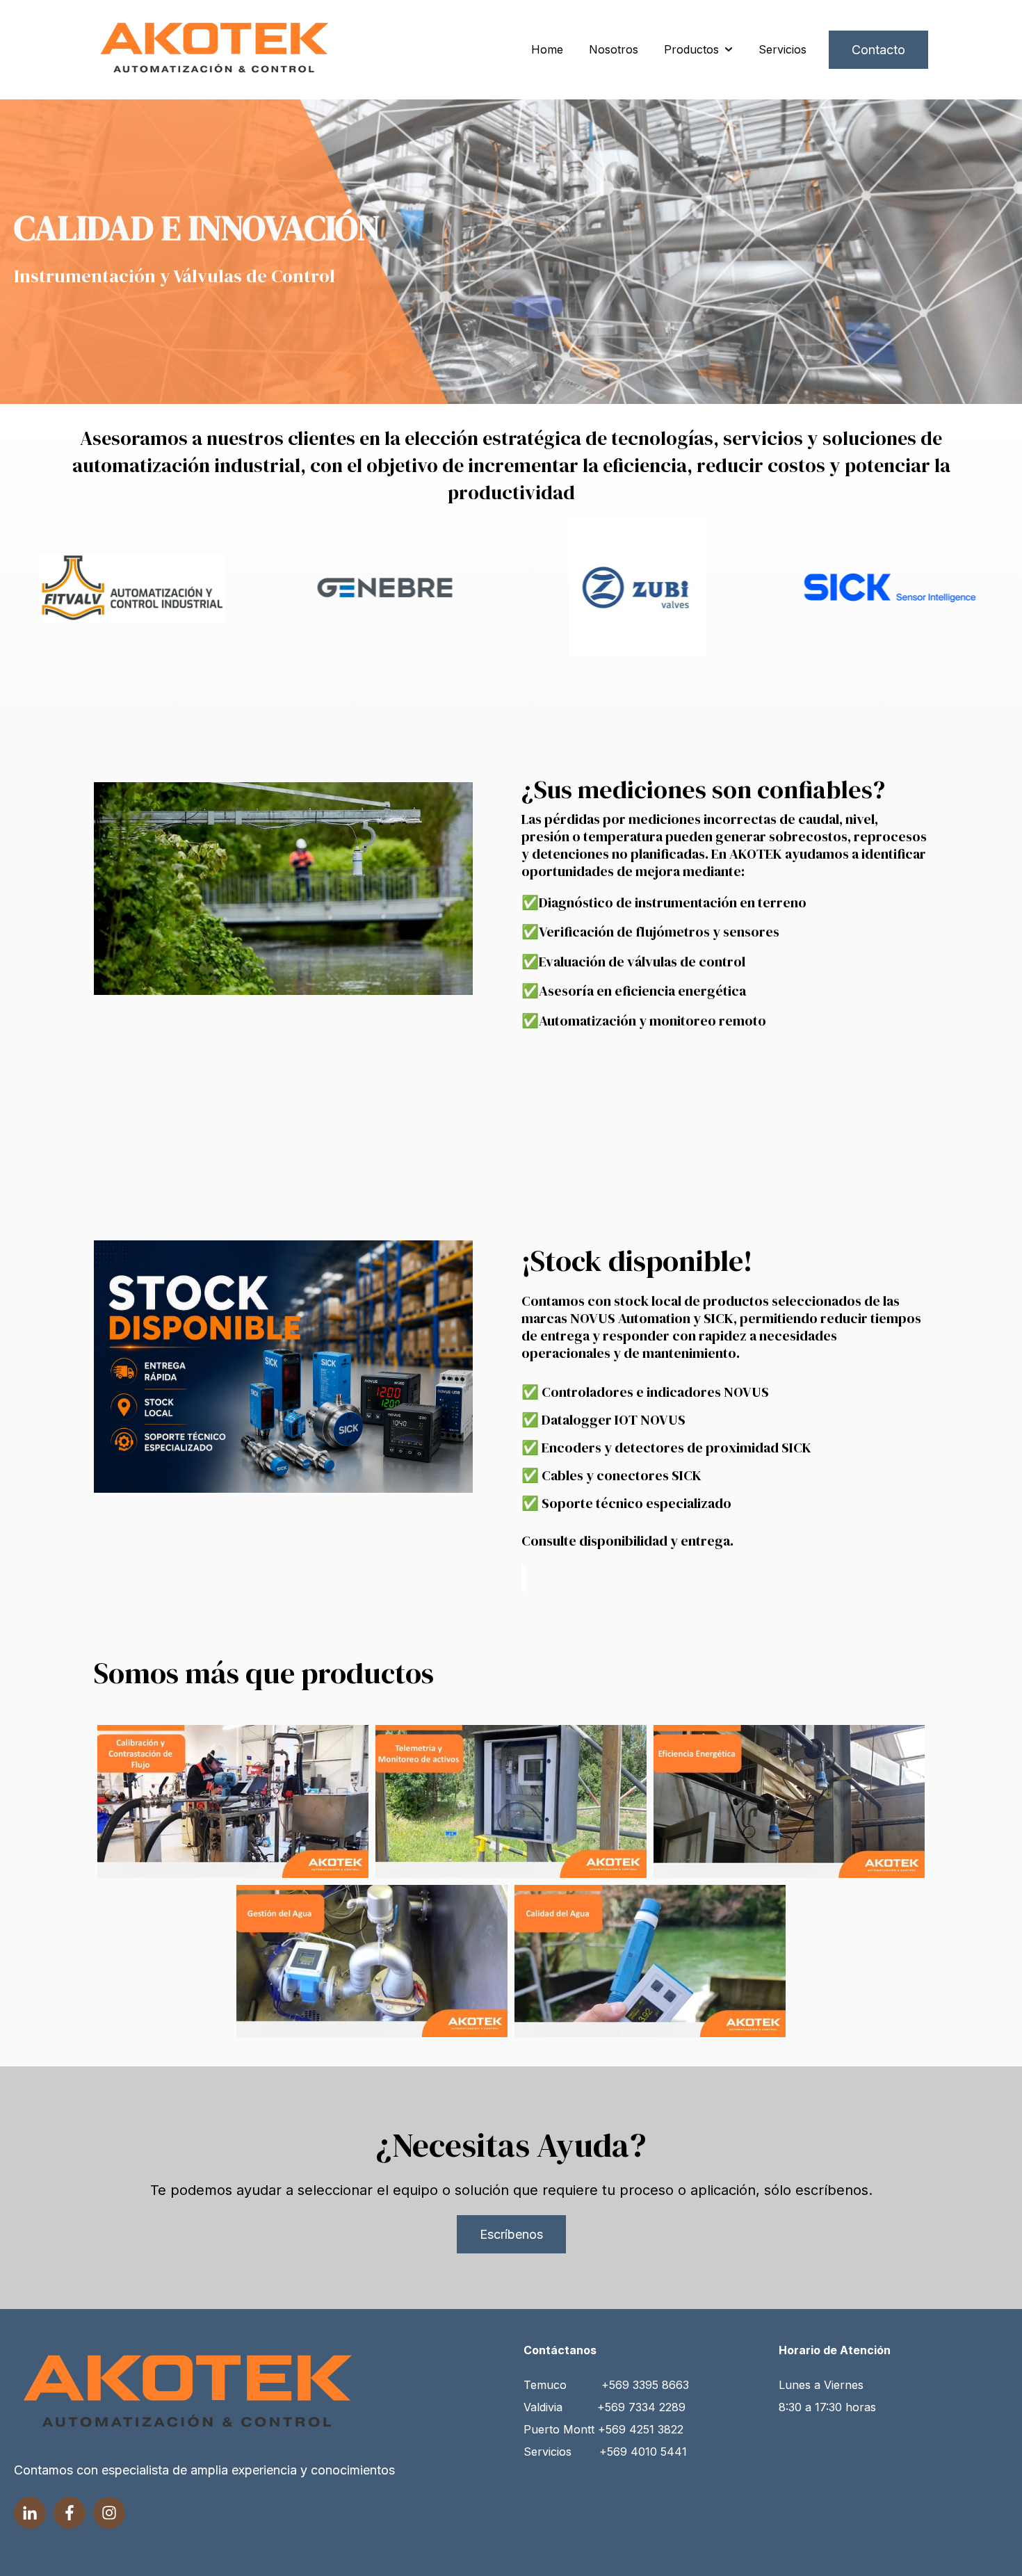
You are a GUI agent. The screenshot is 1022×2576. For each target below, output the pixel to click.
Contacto (878, 50)
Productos (691, 49)
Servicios (782, 49)
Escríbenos (511, 2234)
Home (547, 49)
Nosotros (614, 49)
